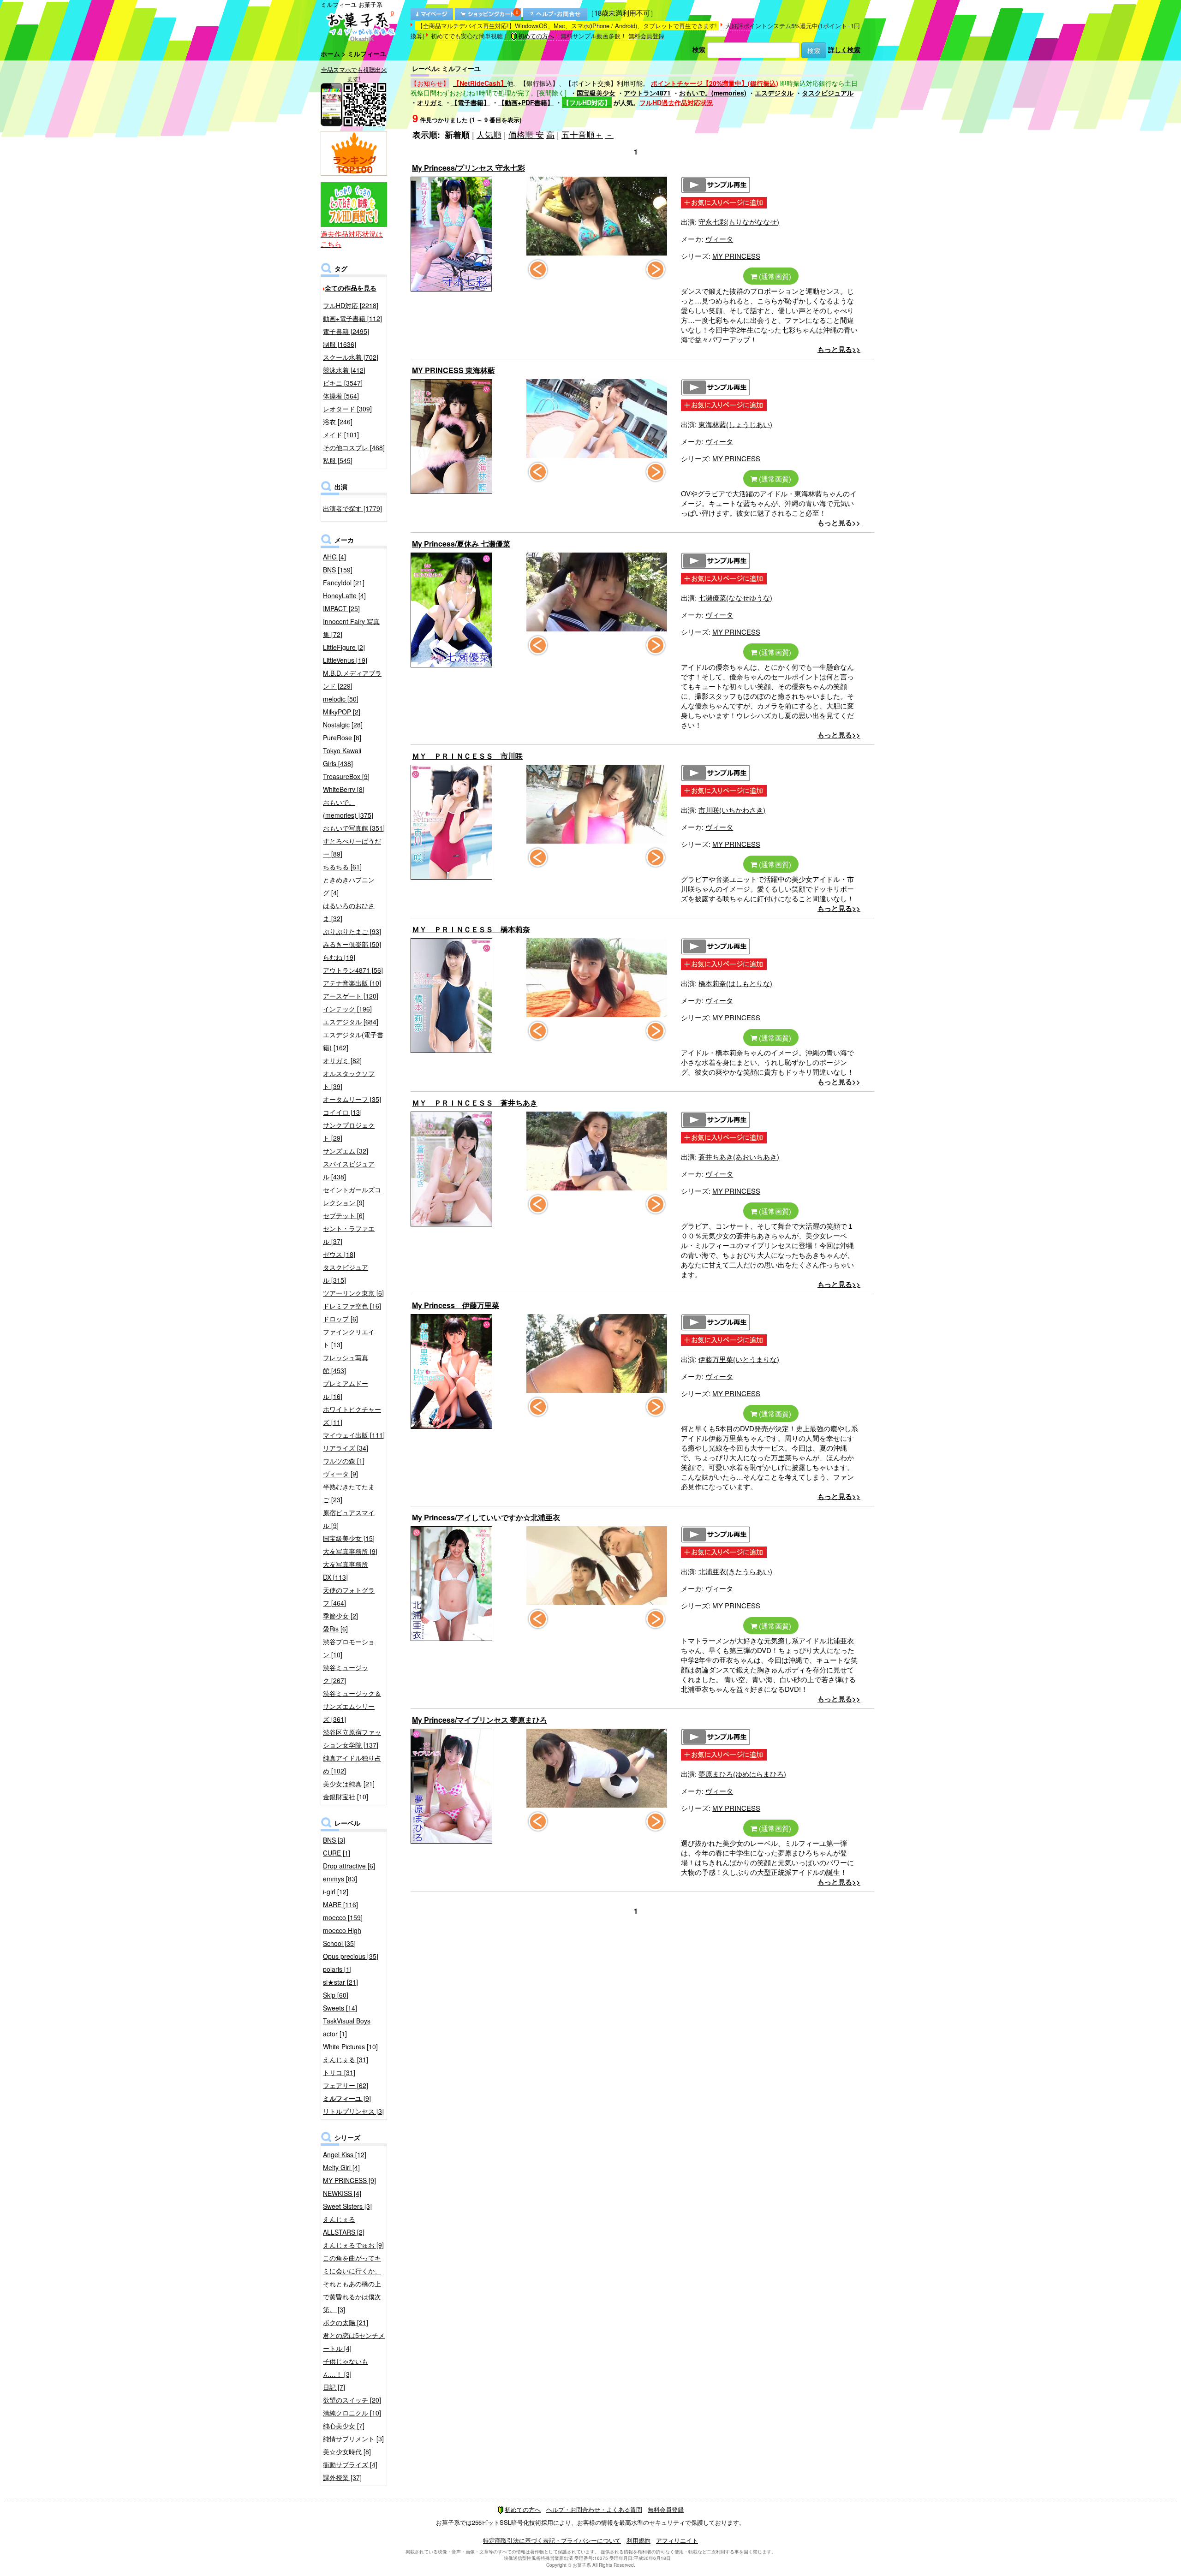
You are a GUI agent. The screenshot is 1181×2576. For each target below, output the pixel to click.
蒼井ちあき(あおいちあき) (739, 1157)
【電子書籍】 (471, 102)
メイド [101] (341, 434)
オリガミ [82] (342, 1060)
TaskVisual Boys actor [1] (347, 2027)
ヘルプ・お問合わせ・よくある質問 (594, 2509)
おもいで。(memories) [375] (348, 809)
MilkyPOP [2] (342, 712)
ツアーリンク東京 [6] (353, 1293)
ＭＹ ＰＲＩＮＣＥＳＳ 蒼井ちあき (475, 1103)
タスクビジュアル (828, 93)
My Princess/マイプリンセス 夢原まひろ (480, 1720)
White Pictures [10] (350, 2047)
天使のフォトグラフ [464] (349, 1596)
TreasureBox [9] (346, 776)
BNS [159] (338, 570)
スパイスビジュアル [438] (349, 1170)
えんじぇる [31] (346, 2059)
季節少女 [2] (340, 1616)
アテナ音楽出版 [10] (352, 983)
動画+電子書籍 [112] (352, 318)
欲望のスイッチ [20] (352, 2400)
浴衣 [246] (338, 422)
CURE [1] (337, 1853)
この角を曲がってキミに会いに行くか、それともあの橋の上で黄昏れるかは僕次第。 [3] (352, 2284)
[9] (347, 2098)
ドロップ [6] (340, 1319)
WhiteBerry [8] (344, 789)
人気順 (489, 134)
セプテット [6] (344, 1215)
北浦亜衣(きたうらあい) (735, 1571)
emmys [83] (340, 1879)
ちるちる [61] (342, 867)
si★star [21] (340, 1982)
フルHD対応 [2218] (351, 305)
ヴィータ (719, 239)
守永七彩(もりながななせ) (739, 222)
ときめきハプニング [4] (349, 886)
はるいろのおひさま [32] (349, 912)
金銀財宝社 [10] (346, 1797)
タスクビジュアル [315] (346, 1273)
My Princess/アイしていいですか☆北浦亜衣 (486, 1517)
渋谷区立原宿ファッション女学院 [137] (352, 1738)
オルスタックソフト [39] (349, 1080)
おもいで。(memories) (713, 93)
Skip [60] (336, 1995)
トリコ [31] (339, 2072)
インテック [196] (347, 1009)
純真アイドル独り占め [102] (352, 1764)
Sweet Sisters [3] (347, 2206)
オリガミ (430, 102)
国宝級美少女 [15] (349, 1538)
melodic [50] (341, 699)
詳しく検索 (844, 49)
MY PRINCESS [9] (349, 2180)
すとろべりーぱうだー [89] (352, 847)
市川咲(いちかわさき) (732, 810)
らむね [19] (339, 957)
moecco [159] (343, 1917)
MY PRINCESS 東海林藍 (453, 370)
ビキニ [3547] (343, 383)
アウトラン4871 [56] (353, 970)
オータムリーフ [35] (352, 1099)
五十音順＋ (582, 134)
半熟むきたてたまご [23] (349, 1493)
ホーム (330, 54)
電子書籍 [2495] (346, 331)
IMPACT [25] (341, 608)
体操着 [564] (341, 396)
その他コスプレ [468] (354, 447)
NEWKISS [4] (342, 2193)
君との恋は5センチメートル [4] (354, 2342)
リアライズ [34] (346, 1448)
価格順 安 (526, 134)
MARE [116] (340, 1904)
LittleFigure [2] (344, 647)
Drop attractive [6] (349, 1866)
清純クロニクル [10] (352, 2413)
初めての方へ (536, 36)
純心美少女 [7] (344, 2426)
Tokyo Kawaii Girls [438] (342, 757)
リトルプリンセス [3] (353, 2111)
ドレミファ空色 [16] (352, 1306)
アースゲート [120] (351, 996)
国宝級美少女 (596, 93)
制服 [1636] (340, 344)
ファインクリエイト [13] (349, 1338)
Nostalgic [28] (343, 725)
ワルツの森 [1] (344, 1461)
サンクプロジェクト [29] (349, 1131)
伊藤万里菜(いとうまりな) (739, 1359)
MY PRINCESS (736, 256)
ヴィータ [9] (340, 1474)
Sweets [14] (340, 2008)
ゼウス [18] (339, 1254)
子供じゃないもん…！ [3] (346, 2368)
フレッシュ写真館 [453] (346, 1364)
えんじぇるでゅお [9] (353, 2245)
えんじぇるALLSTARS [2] (344, 2225)
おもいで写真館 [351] (354, 828)
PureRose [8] (342, 738)
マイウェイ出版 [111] (354, 1435)
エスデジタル (774, 93)
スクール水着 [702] (351, 357)
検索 (699, 49)
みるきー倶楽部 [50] (352, 944)
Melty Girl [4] (341, 2167)
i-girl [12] (336, 1892)
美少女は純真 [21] (349, 1784)
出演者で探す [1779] (352, 508)
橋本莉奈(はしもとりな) (735, 983)
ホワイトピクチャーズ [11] (352, 1416)
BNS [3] (334, 1840)
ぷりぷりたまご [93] (352, 931)
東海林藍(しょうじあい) (735, 424)
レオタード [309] (347, 409)
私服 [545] (338, 460)
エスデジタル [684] (351, 1022)
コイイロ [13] (342, 1112)
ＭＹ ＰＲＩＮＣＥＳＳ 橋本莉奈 (471, 929)
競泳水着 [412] (344, 370)
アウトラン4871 (647, 93)
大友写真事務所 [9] (350, 1551)
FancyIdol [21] (344, 583)
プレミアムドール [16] (346, 1390)
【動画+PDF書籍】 (526, 102)
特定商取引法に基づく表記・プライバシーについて (552, 2540)
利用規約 (638, 2540)
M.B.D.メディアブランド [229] (352, 679)
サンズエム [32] (346, 1151)
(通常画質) (774, 276)
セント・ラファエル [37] (349, 1235)
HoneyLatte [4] (344, 595)
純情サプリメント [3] (353, 2439)
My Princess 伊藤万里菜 (456, 1305)
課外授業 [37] (342, 2477)
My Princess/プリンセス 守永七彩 (468, 168)
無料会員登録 (646, 36)
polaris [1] (337, 1969)
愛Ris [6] (335, 1629)
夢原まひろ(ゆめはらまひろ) (742, 1774)
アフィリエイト (677, 2540)
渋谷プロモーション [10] (349, 1648)
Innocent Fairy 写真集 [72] (351, 628)
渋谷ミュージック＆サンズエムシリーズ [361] (352, 1706)
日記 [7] (334, 2387)
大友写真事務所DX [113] (346, 1571)
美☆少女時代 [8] (347, 2451)
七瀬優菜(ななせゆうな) (735, 598)
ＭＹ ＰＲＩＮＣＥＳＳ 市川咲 (467, 756)
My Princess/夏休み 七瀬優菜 (461, 544)
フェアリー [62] (346, 2085)
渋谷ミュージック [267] (346, 1674)
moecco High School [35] (342, 1937)
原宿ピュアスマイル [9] (349, 1519)
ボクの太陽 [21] (346, 2322)
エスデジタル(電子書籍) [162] (353, 1041)
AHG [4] (334, 557)
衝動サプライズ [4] (350, 2464)
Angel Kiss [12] (345, 2154)
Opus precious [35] (351, 1956)
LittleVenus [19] (345, 660)
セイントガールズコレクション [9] (352, 1196)
